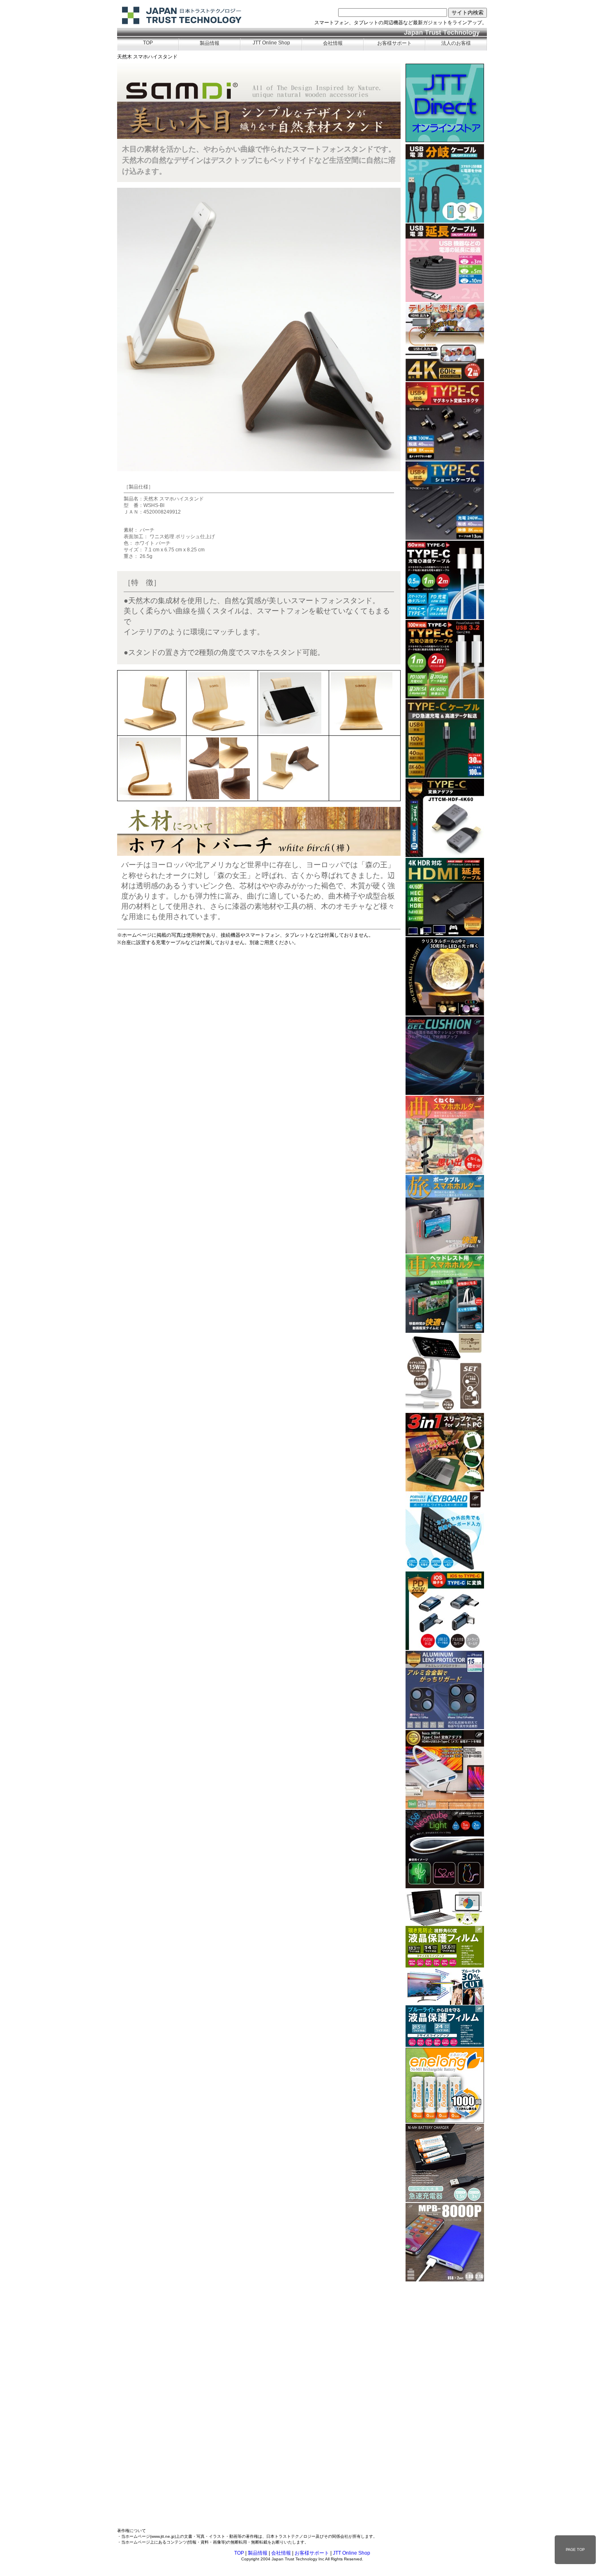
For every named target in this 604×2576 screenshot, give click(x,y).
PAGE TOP (575, 2550)
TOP (148, 43)
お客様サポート (394, 43)
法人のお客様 (456, 43)
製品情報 (210, 43)
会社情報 (333, 43)
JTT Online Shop (271, 43)
